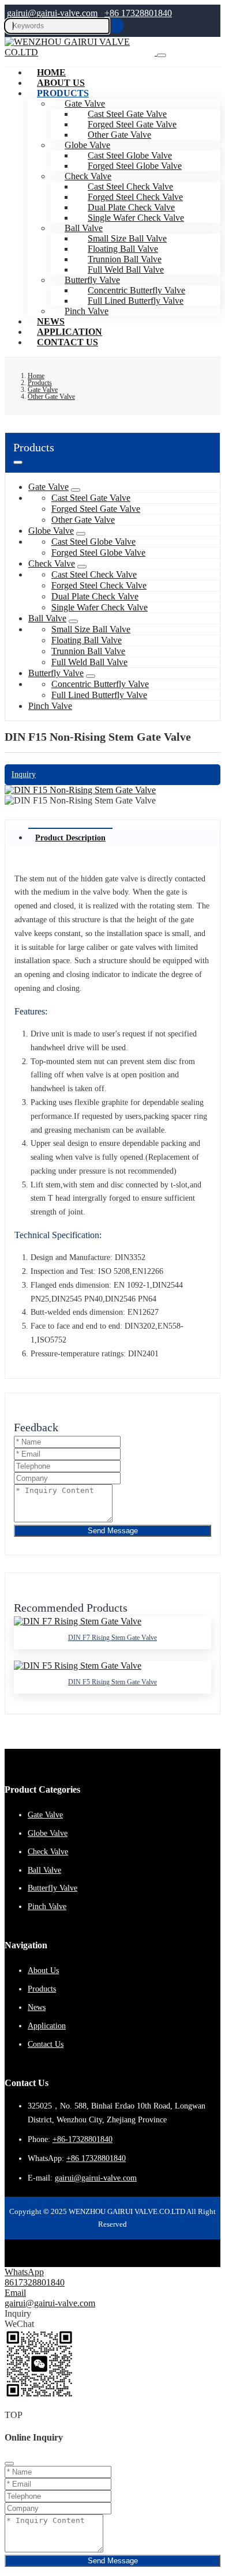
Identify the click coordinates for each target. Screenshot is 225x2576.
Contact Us (67, 342)
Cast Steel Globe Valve (93, 542)
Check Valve (52, 563)
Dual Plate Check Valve (95, 596)
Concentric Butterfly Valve (100, 684)
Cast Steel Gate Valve (91, 498)
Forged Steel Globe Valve (135, 166)
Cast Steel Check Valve (94, 574)
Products (63, 93)
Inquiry (24, 774)
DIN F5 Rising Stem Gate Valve (112, 1682)
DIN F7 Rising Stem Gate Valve (112, 1638)
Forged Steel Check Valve (99, 585)
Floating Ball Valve (87, 640)
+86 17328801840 (138, 13)
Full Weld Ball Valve (89, 662)
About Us (43, 1970)
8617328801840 (35, 2282)
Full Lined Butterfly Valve (136, 301)
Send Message (113, 1531)
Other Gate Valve (83, 520)
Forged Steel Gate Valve (96, 509)
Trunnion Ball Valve (88, 651)
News (37, 2007)
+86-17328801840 (82, 2139)
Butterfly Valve (56, 673)
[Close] (9, 2464)
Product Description (70, 838)
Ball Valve (47, 618)
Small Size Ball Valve (91, 629)
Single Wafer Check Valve (136, 218)
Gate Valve (48, 487)
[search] (117, 26)
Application (47, 2026)
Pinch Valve (87, 311)
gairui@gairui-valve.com (52, 13)
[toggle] (162, 55)
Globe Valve (51, 531)
